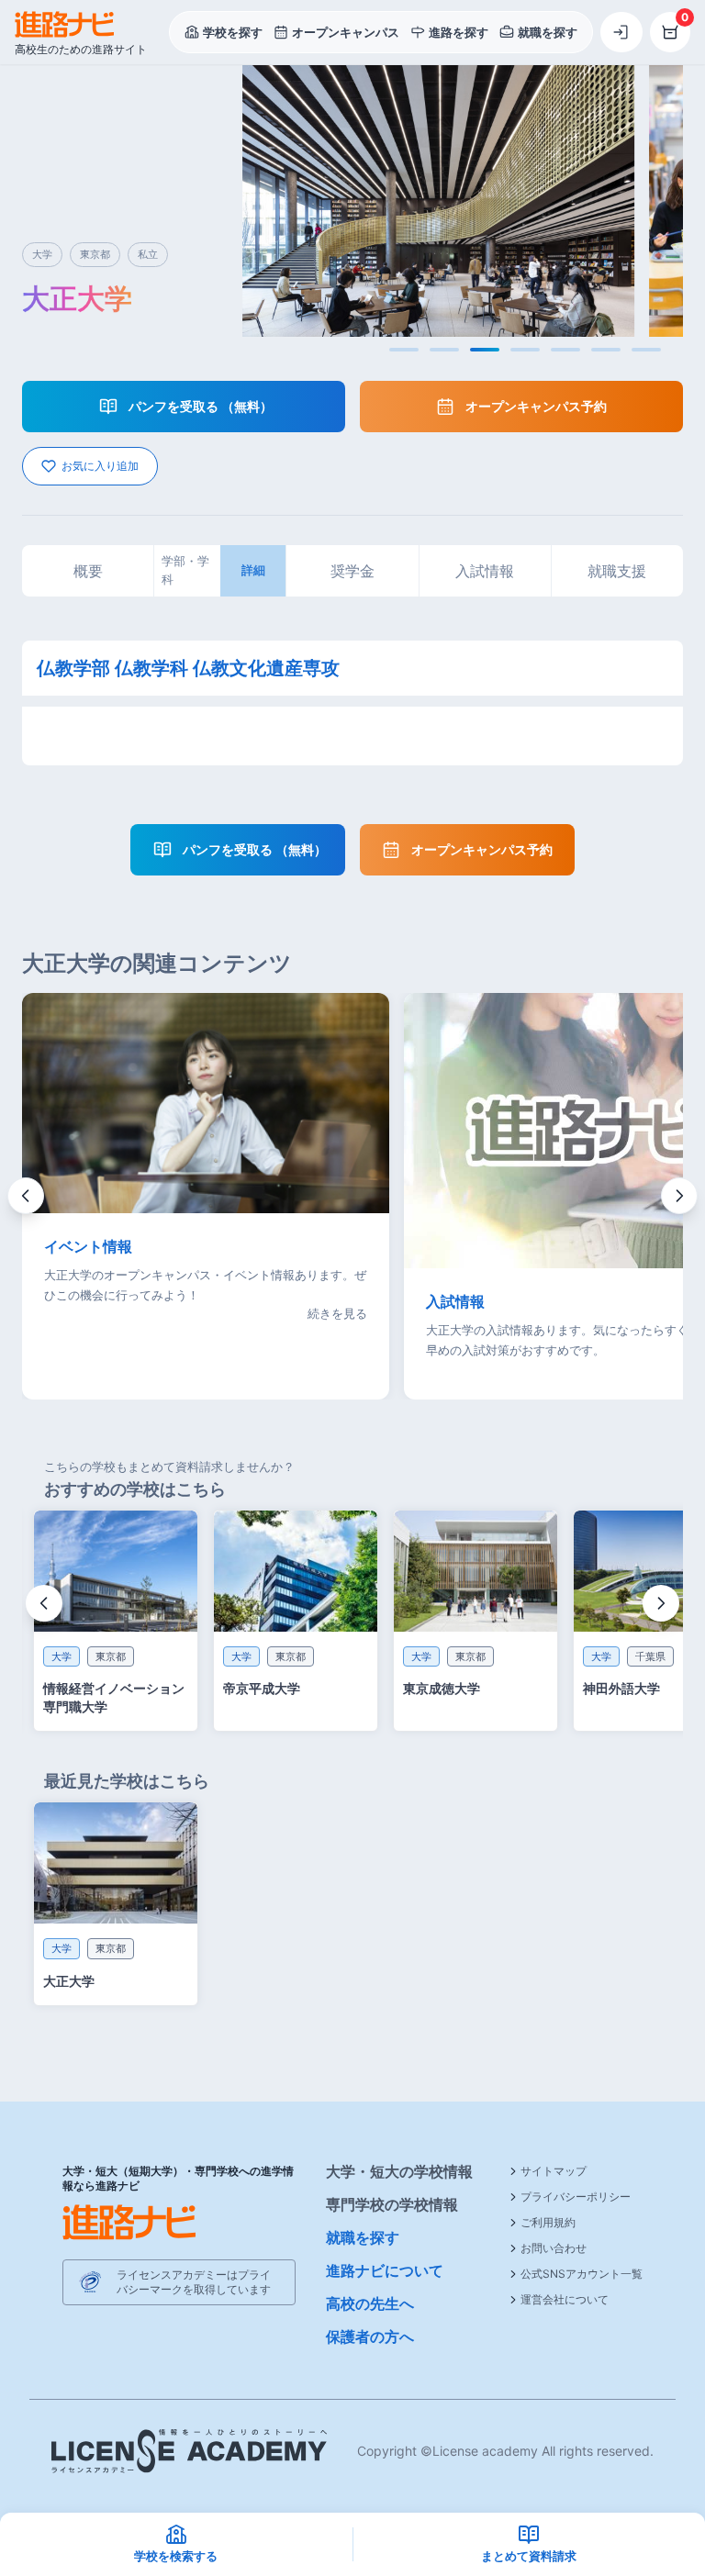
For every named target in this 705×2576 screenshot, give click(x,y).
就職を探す (363, 2237)
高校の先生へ (370, 2303)
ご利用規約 (548, 2222)
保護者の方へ (370, 2336)
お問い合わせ (554, 2248)
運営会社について (565, 2299)
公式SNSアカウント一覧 (582, 2274)
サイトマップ (554, 2171)
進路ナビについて (385, 2270)
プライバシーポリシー (576, 2197)
